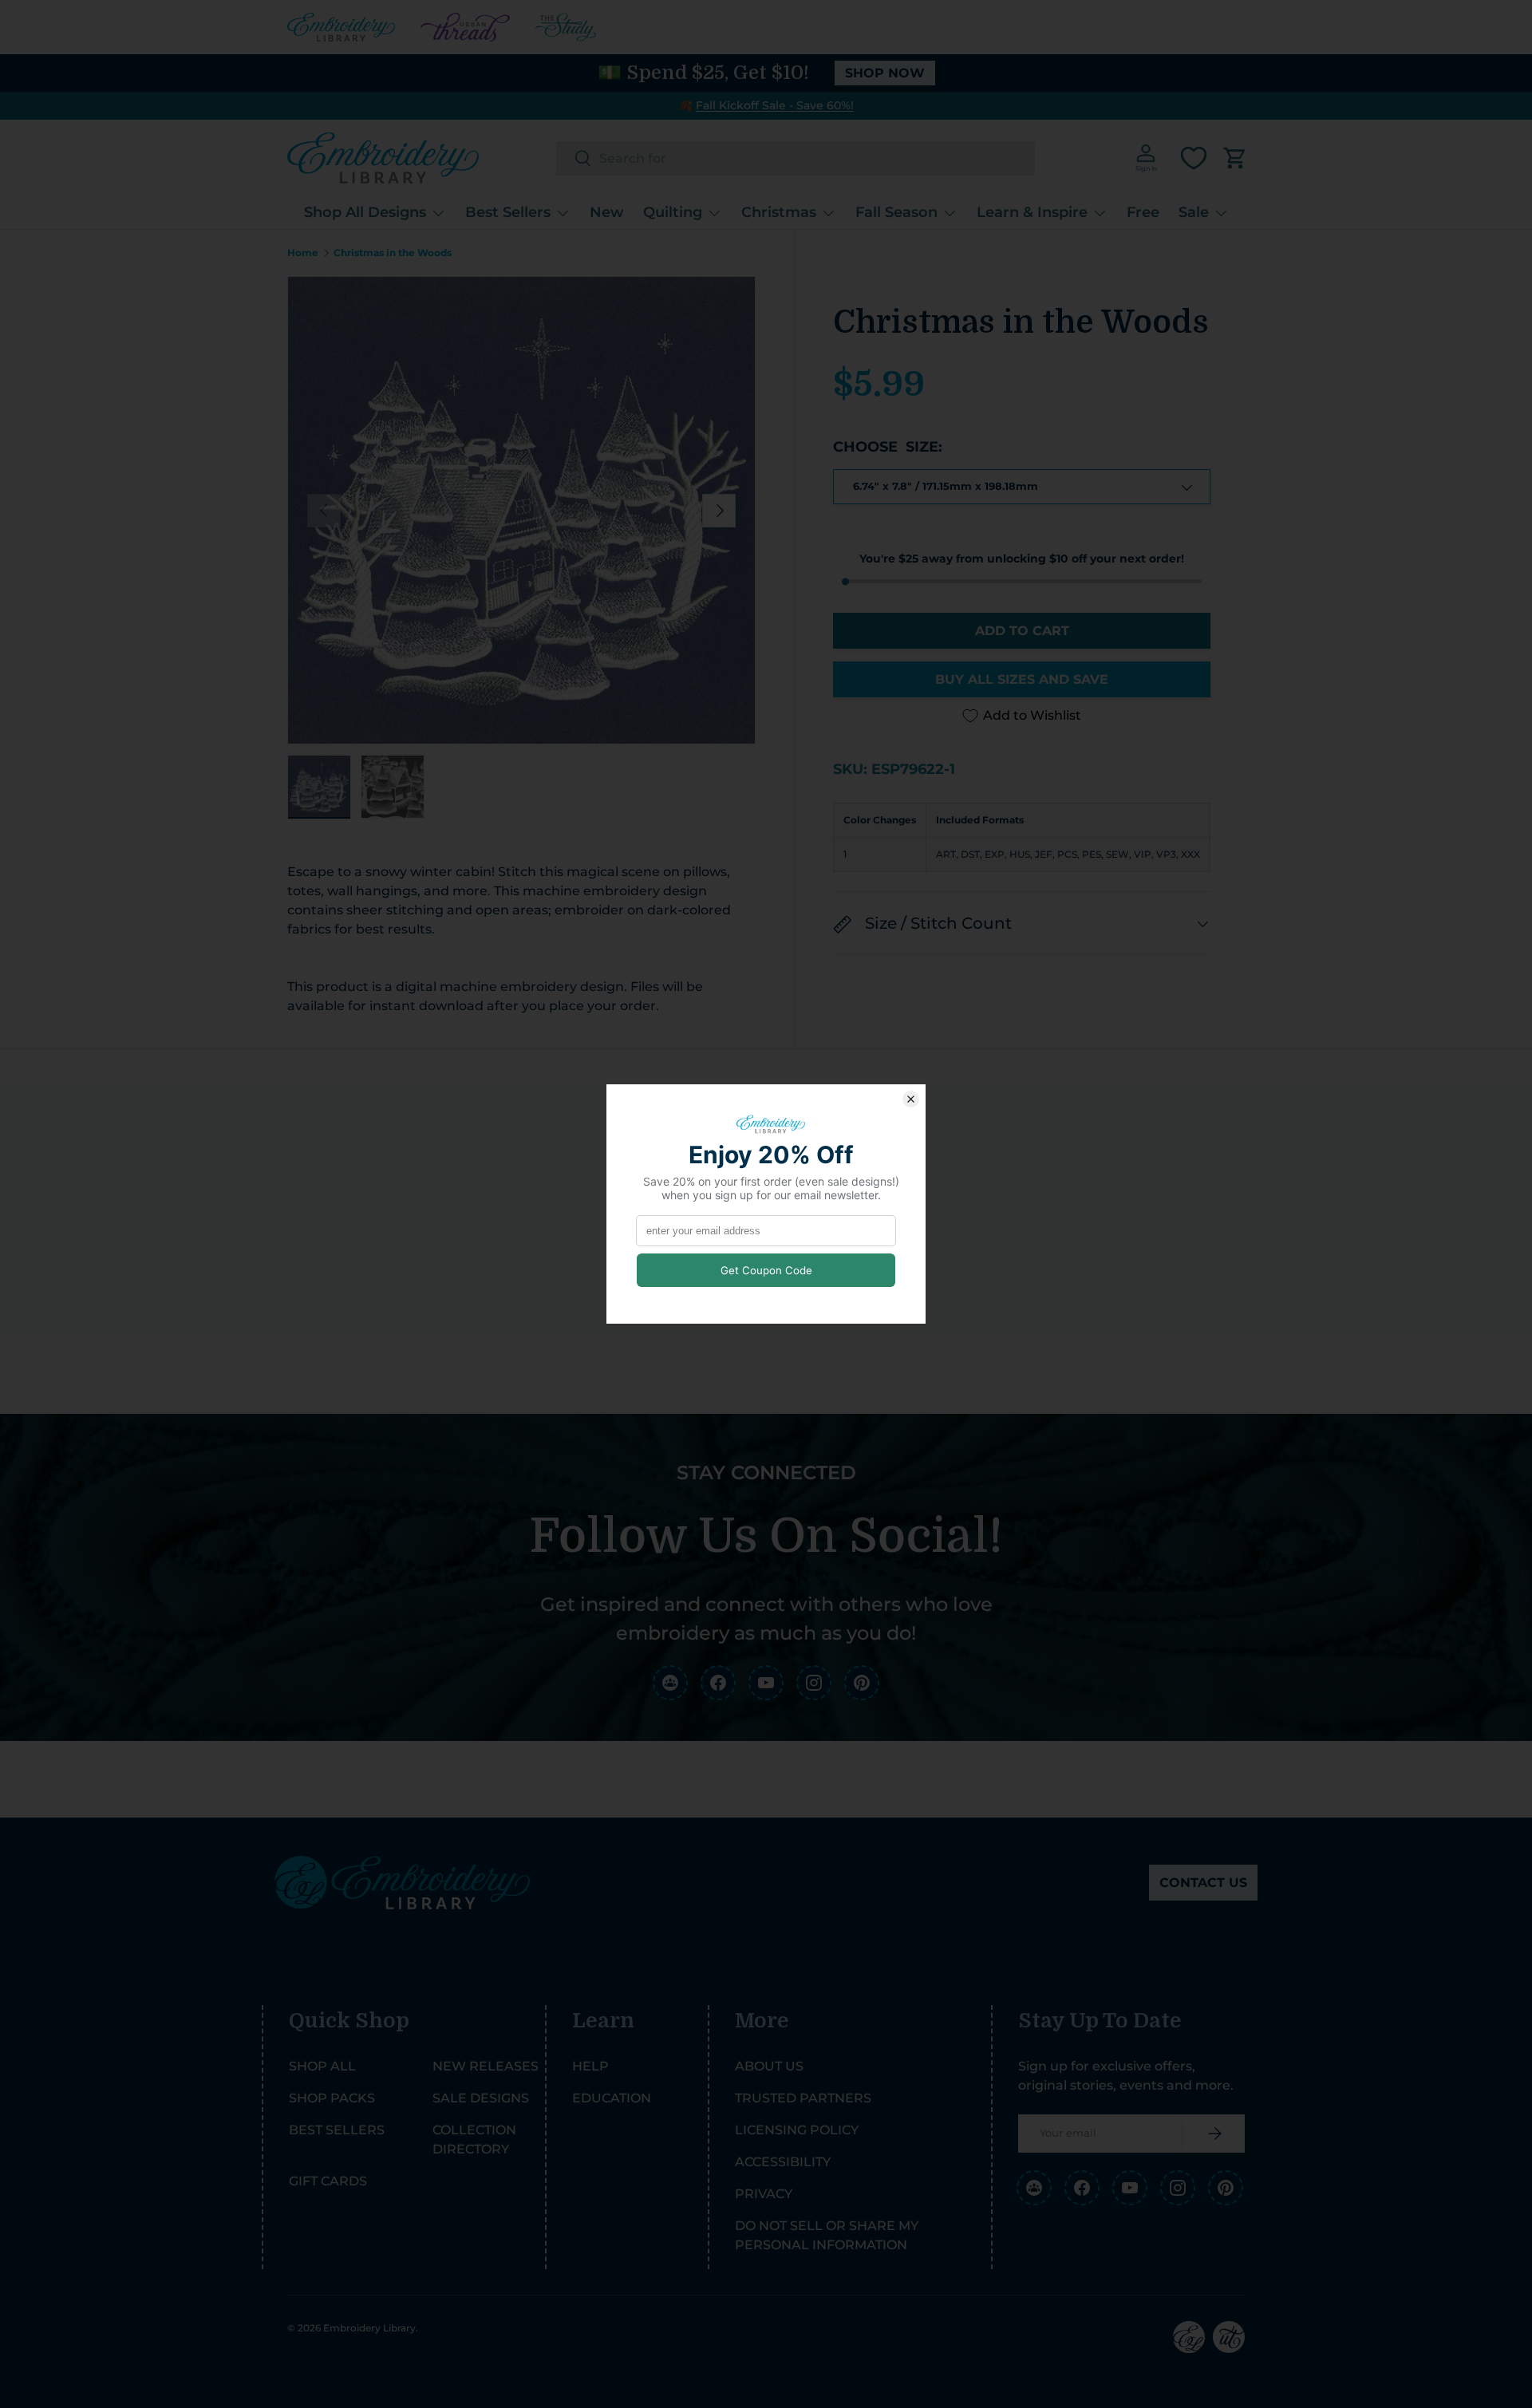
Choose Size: (888, 447)
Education (612, 2098)
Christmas (779, 212)
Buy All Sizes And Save (1022, 679)
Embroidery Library (369, 2328)
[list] (521, 510)
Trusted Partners (803, 2098)
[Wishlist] (1194, 158)
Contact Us (1203, 1883)
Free (1143, 212)
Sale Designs (481, 2098)
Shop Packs (332, 2098)
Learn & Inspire (1032, 212)
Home (303, 253)
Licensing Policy (797, 2130)
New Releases (486, 2066)
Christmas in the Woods (393, 253)
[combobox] (796, 158)
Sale (1194, 212)
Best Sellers (508, 212)
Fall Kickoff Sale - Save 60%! (775, 105)
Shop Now (885, 73)
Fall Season (896, 212)
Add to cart (1022, 631)
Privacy (764, 2194)
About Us (769, 2066)
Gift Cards (328, 2181)
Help (590, 2066)
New (607, 212)
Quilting (673, 212)
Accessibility (783, 2162)
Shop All (322, 2066)
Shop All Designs (365, 212)
